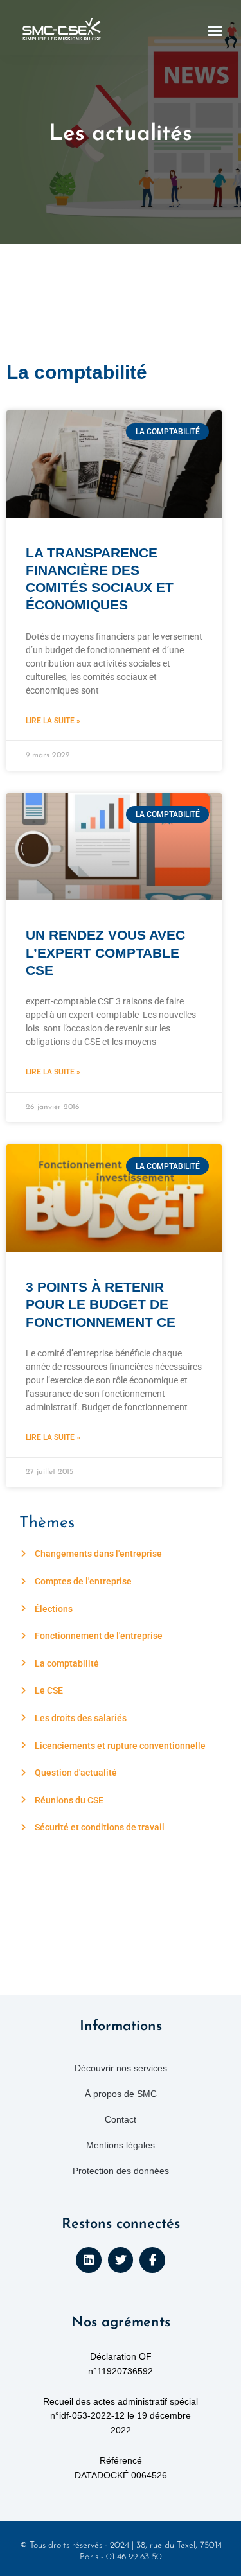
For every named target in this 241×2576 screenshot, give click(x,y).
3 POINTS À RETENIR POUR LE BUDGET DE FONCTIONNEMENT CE (101, 1304)
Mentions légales (121, 2145)
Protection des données (121, 2171)
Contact (121, 2119)
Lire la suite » (53, 721)
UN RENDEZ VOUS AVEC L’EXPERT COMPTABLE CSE (105, 952)
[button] (215, 31)
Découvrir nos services (121, 2068)
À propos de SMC (121, 2094)
